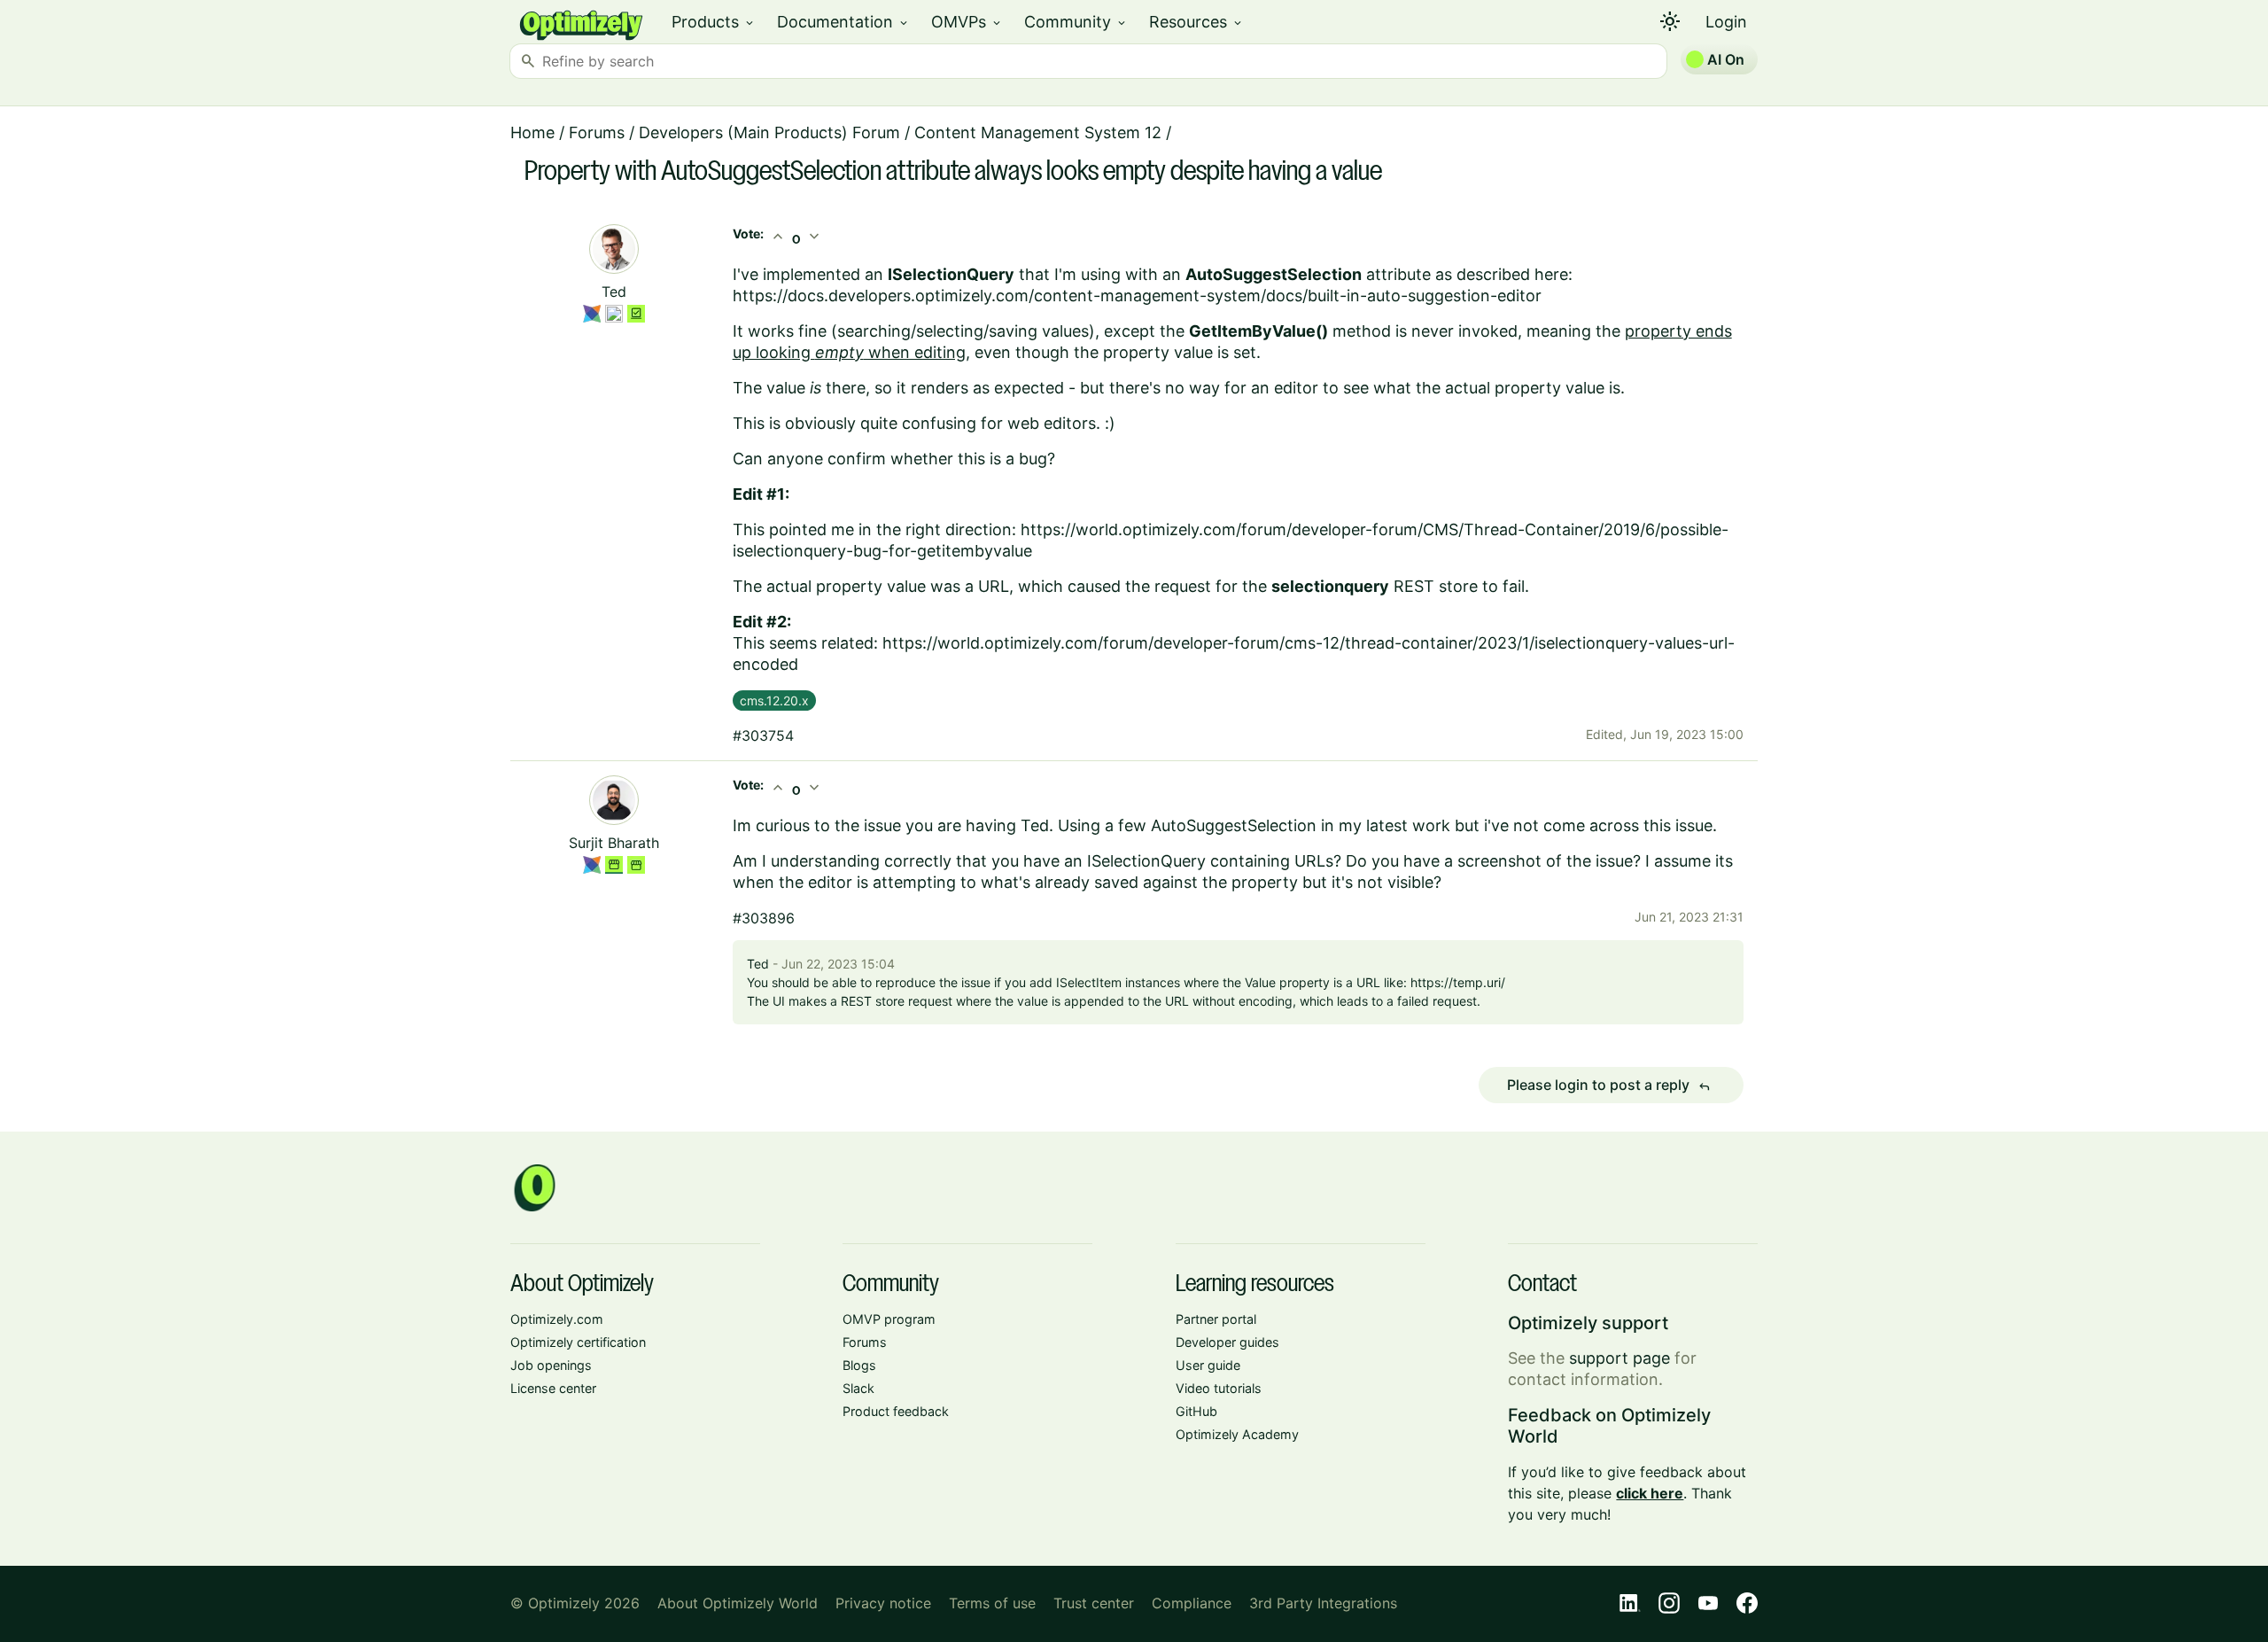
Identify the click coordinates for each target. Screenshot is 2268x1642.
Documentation (843, 22)
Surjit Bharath (614, 843)
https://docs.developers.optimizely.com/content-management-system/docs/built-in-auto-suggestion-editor (1137, 296)
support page (1619, 1358)
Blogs (859, 1365)
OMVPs (967, 22)
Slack (858, 1388)
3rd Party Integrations (1323, 1603)
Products (714, 22)
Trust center (1094, 1603)
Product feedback (896, 1411)
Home (532, 132)
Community (1076, 22)
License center (553, 1388)
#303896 (764, 918)
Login (1726, 22)
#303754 (763, 735)
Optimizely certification (578, 1342)
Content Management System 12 (1038, 132)
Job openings (551, 1365)
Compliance (1192, 1603)
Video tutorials (1219, 1388)
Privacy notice (883, 1603)
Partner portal (1216, 1319)
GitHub (1196, 1411)
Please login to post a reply (1609, 1086)
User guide (1208, 1365)
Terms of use (992, 1603)
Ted (614, 292)
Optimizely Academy (1237, 1434)
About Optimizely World (738, 1603)
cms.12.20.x (774, 700)
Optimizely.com (557, 1319)
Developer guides (1227, 1342)
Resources (1196, 22)
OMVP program (889, 1319)
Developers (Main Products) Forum (769, 132)
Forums (597, 132)
